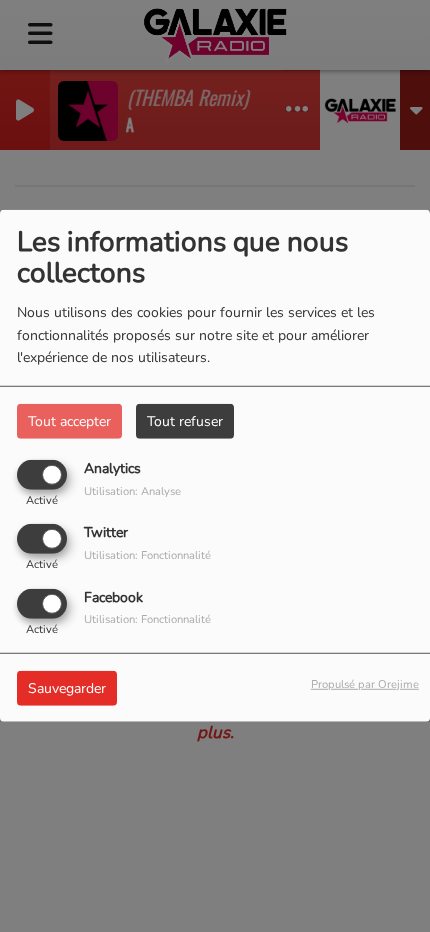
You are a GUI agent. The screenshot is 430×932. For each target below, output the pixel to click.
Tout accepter (69, 421)
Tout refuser (185, 421)
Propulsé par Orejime (365, 683)
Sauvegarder (67, 687)
